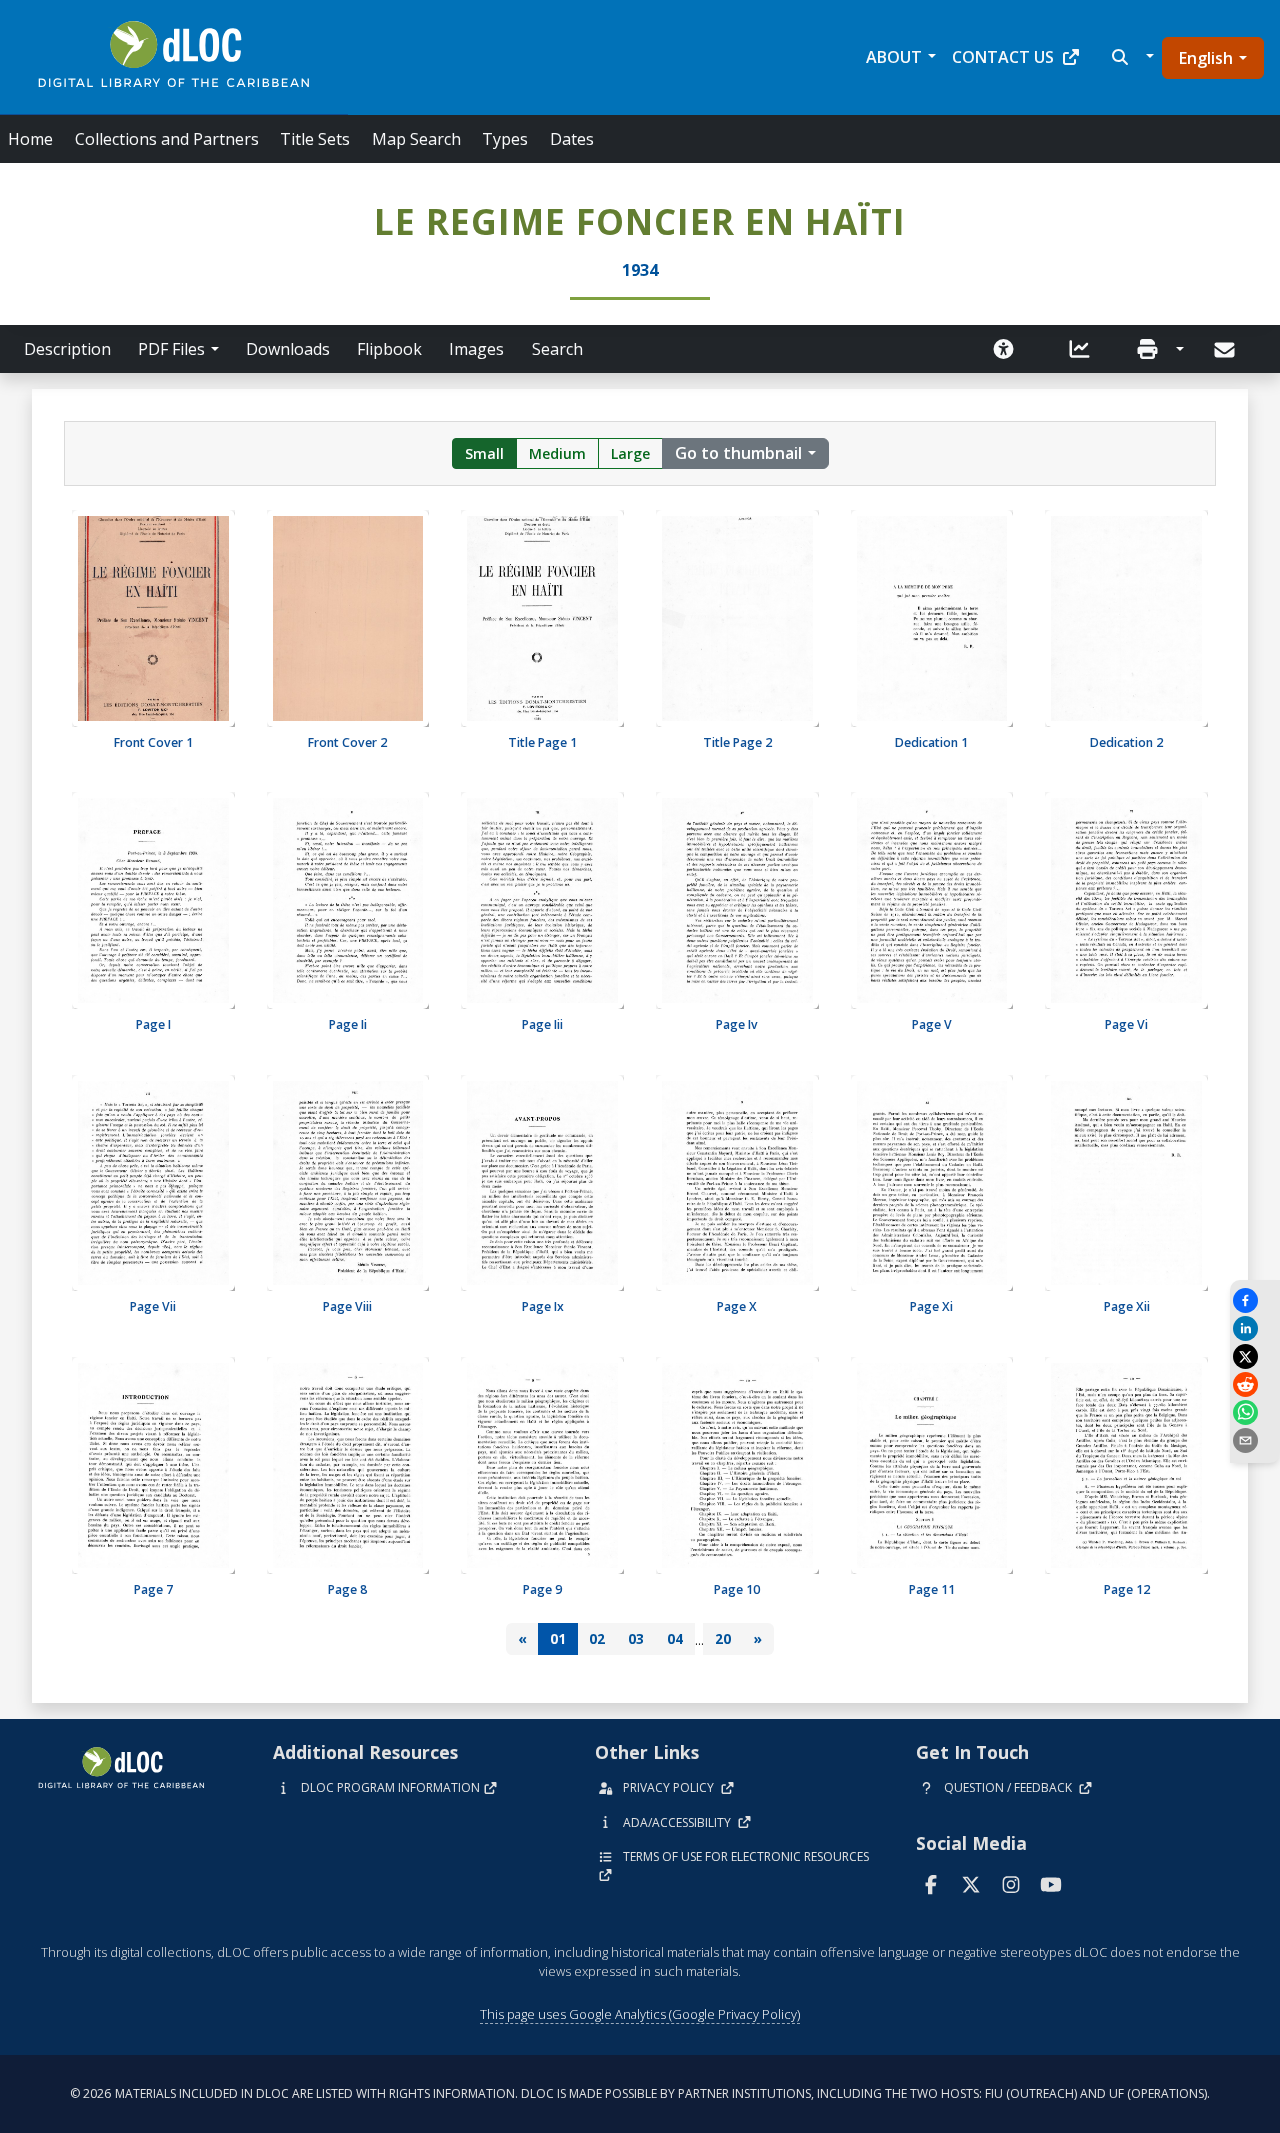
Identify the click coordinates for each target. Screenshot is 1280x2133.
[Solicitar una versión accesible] (1004, 349)
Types (505, 139)
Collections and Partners (167, 139)
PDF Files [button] (171, 349)
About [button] (894, 57)
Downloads (288, 349)
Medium (557, 453)
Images (476, 349)
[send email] (1255, 1440)
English (1206, 58)
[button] (1130, 57)
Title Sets (315, 139)
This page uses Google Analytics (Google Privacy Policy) (640, 2014)
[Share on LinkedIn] (1255, 1328)
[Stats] (1080, 349)
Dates (572, 139)
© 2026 (640, 2093)
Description (67, 349)
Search (557, 349)
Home (30, 139)
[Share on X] (1255, 1356)
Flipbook (389, 349)
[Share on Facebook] (1255, 1300)
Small (484, 453)
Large (630, 453)
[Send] (1226, 350)
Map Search (416, 139)
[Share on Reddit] (1255, 1384)
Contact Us (1003, 57)
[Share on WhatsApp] (1255, 1412)
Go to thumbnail (738, 453)
